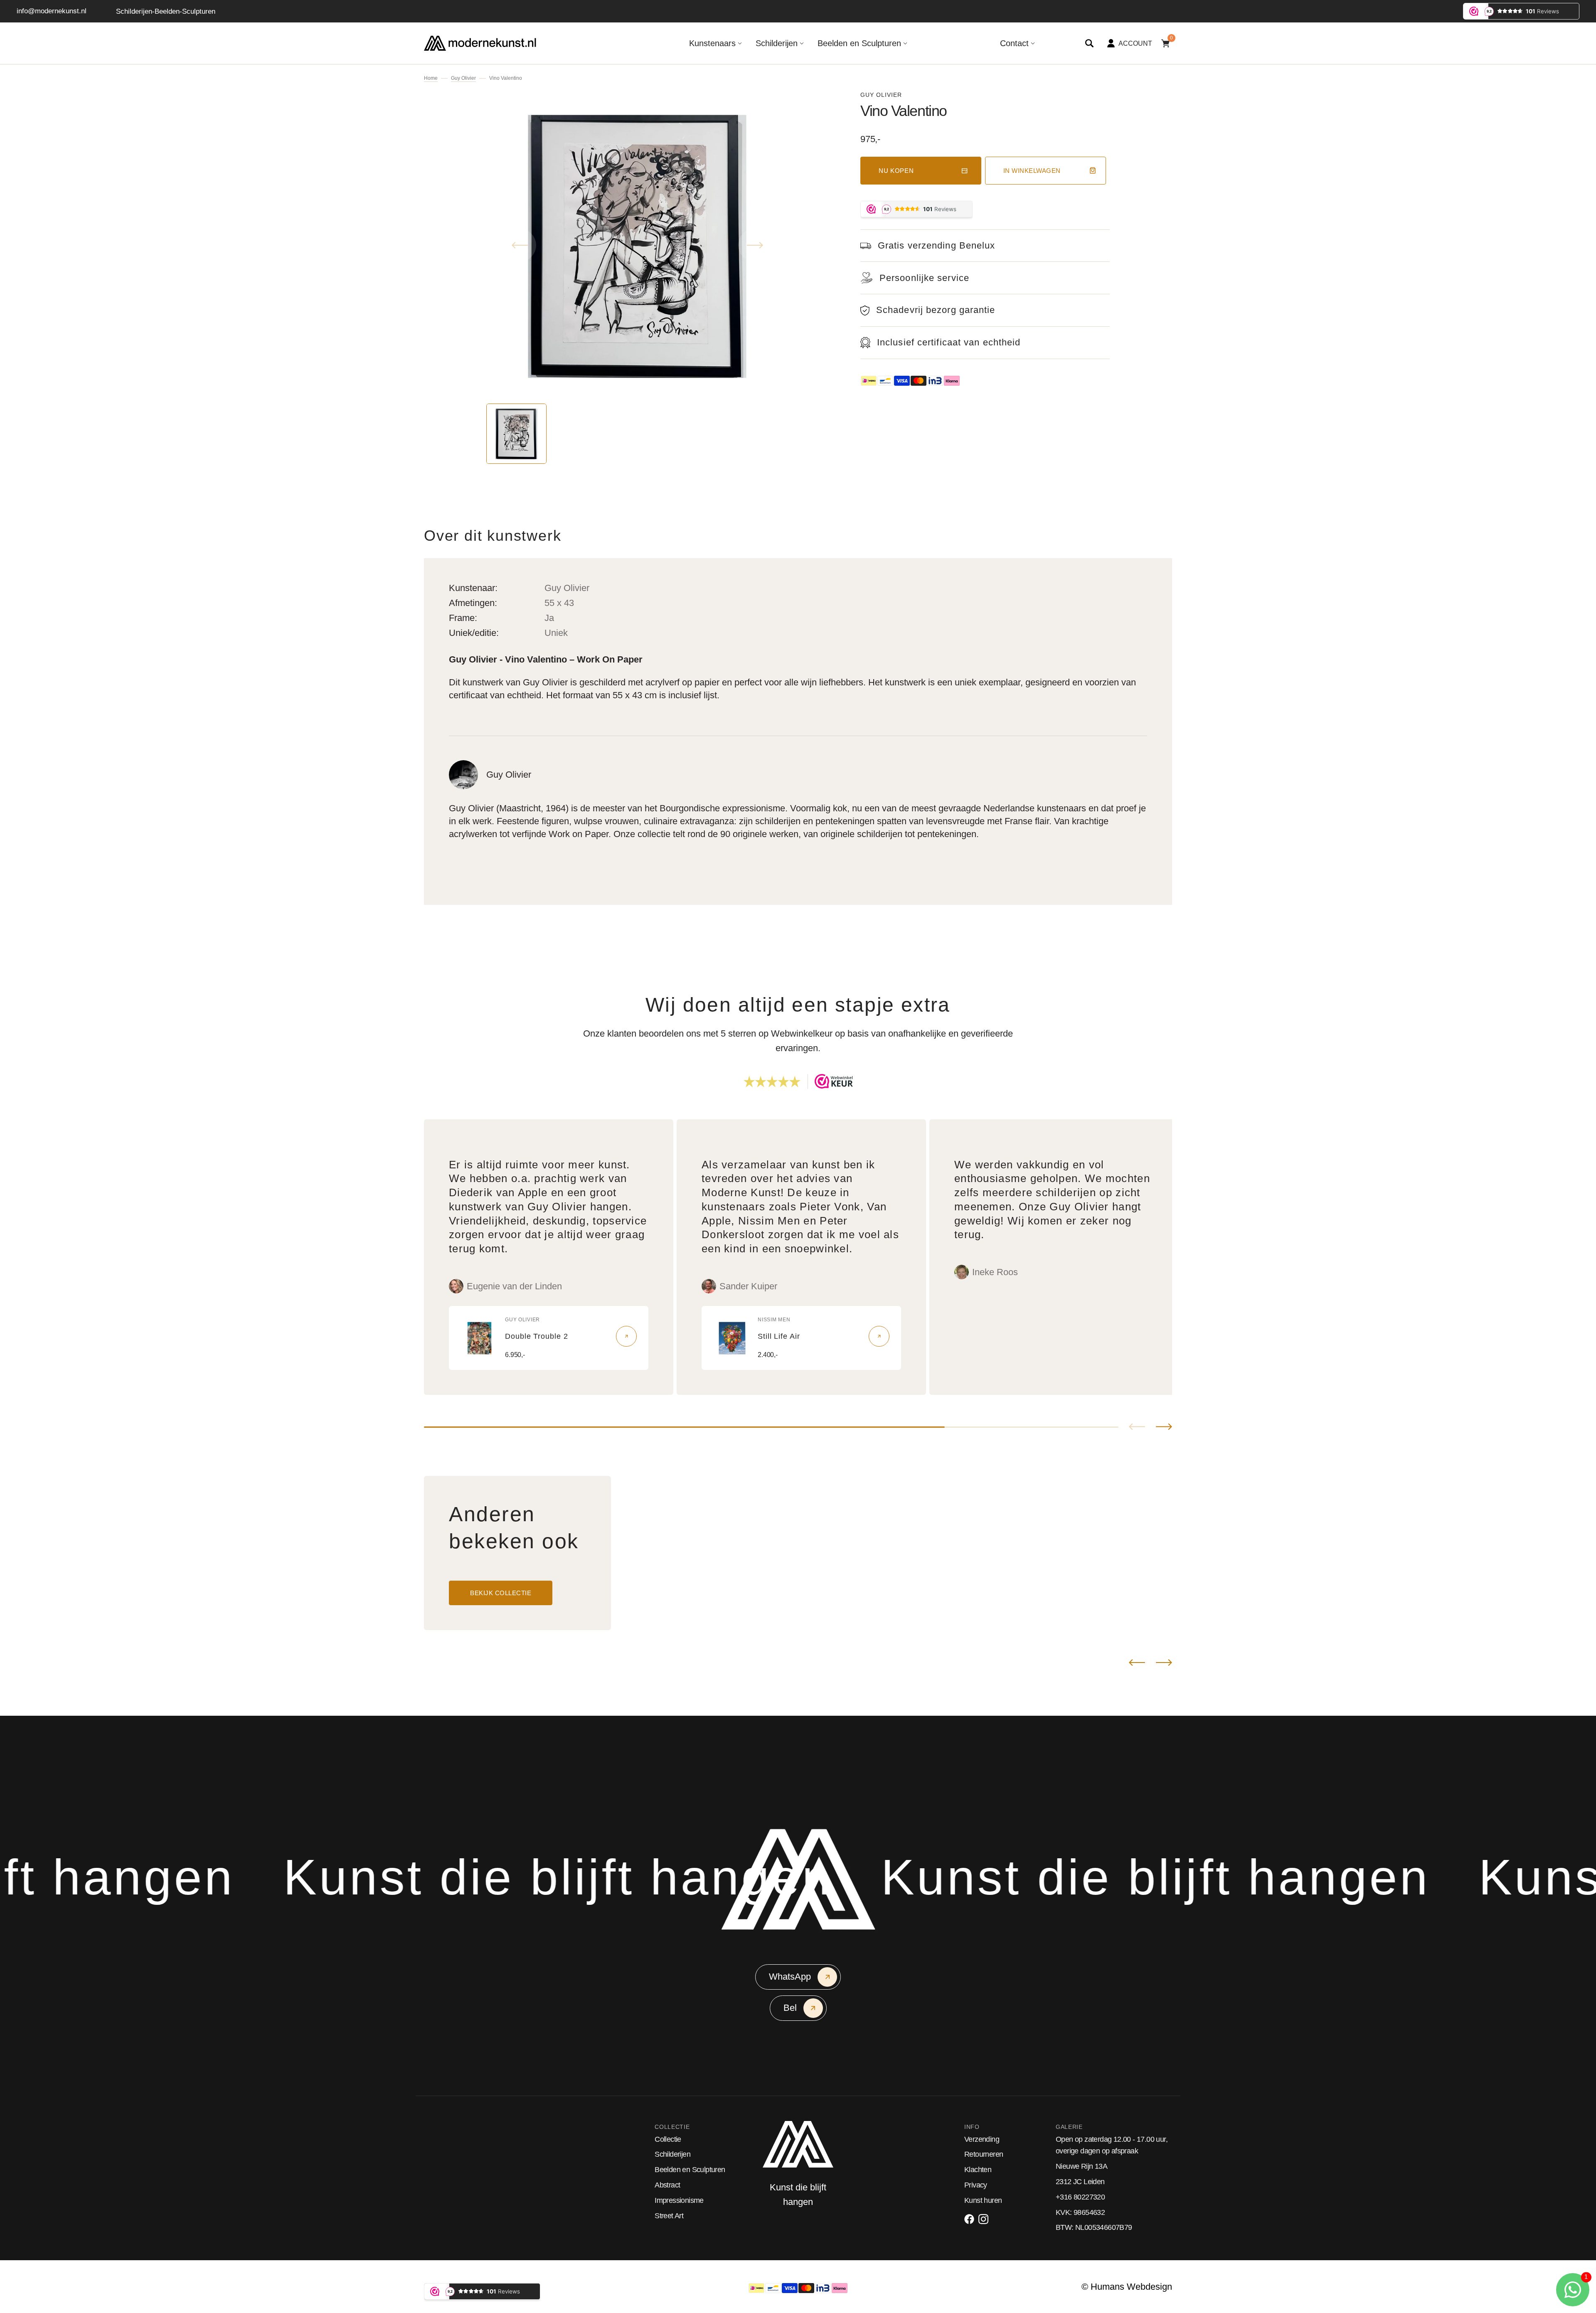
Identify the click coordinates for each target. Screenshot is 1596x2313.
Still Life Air (779, 1336)
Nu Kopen (896, 171)
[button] (1089, 43)
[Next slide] (1164, 1427)
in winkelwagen (1032, 171)
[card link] (626, 1336)
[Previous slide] (1137, 1427)
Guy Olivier (463, 78)
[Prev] (1137, 1663)
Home (431, 78)
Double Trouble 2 (536, 1336)
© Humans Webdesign (1127, 2287)
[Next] (1164, 1663)
